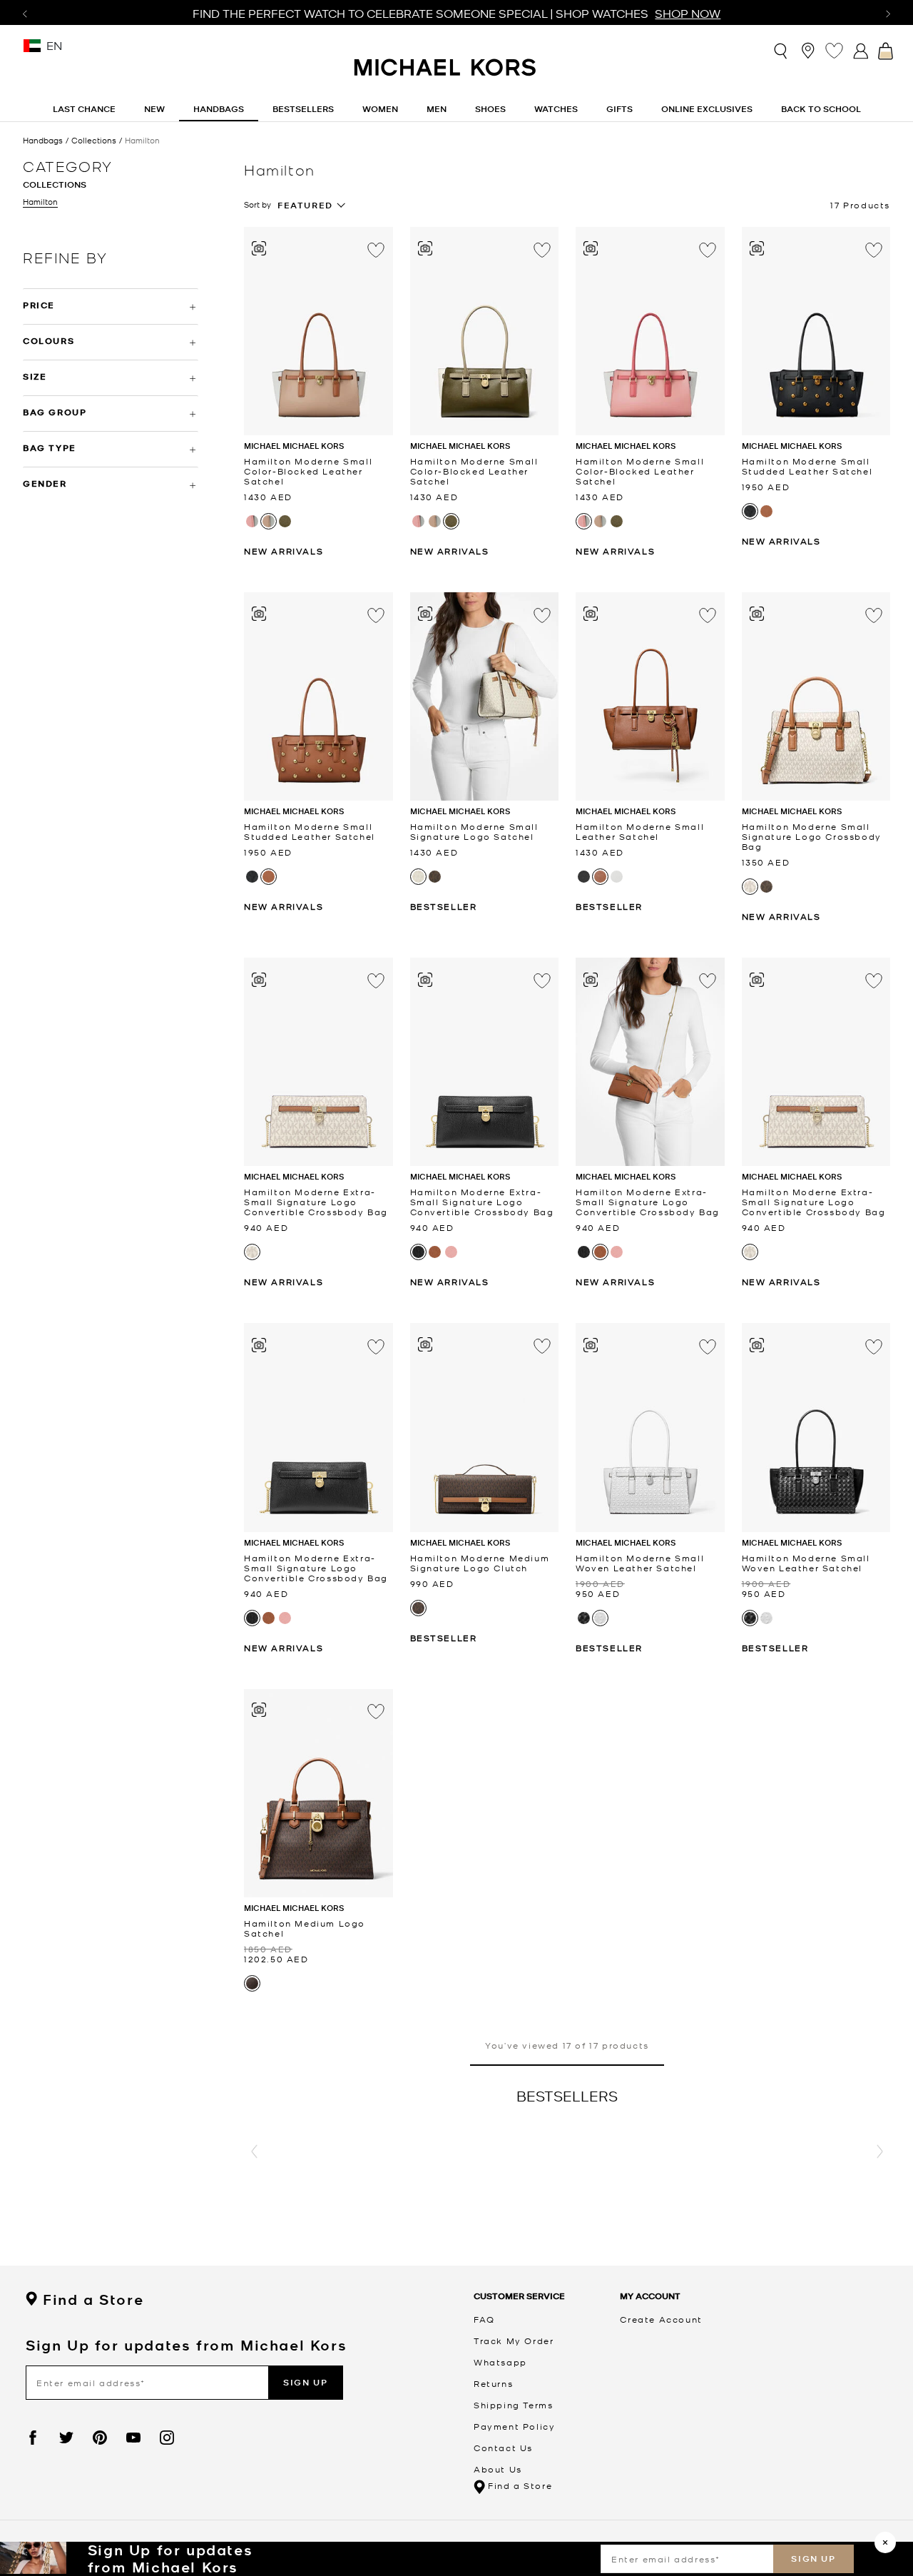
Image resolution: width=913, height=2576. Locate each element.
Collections (94, 140)
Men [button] (437, 109)
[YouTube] (133, 2438)
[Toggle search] (781, 51)
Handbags (43, 140)
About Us (498, 2469)
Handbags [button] (219, 109)
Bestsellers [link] (303, 109)
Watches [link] (556, 109)
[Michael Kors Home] (446, 75)
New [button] (154, 109)
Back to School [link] (821, 109)
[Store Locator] (808, 50)
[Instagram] (167, 2438)
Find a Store (93, 2300)
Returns (493, 2383)
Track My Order (514, 2341)
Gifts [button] (619, 109)
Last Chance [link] (84, 109)
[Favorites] (834, 50)
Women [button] (380, 109)
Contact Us (503, 2448)
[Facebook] (33, 2438)
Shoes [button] (490, 109)
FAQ (484, 2319)
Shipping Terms (513, 2405)
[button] (254, 2152)
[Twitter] (66, 2438)
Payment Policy (514, 2426)
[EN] (32, 50)
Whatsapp (500, 2362)
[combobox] (312, 206)
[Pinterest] (100, 2438)
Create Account (661, 2319)
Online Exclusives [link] (707, 109)
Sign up (813, 2559)
